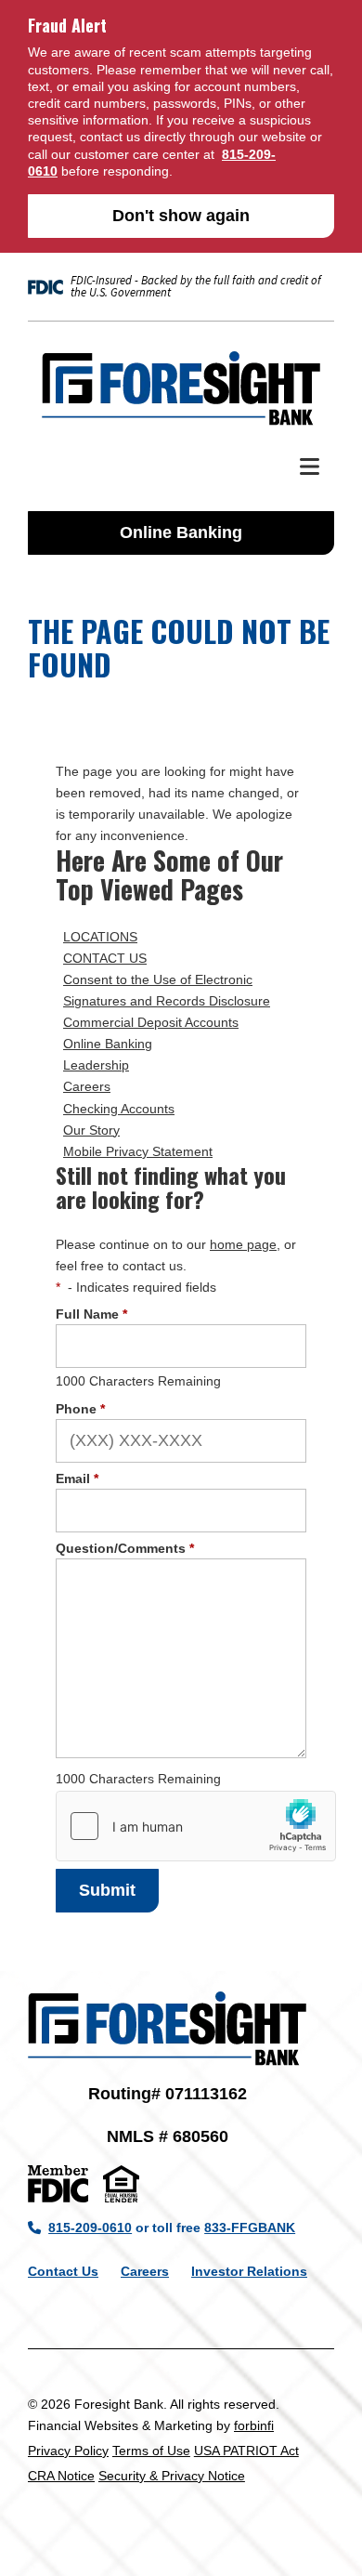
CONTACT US (105, 958)
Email (77, 1479)
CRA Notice (61, 2476)
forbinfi (254, 2425)
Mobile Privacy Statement (138, 1151)
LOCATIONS (100, 937)
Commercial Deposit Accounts (151, 1022)
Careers (87, 1086)
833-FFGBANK (250, 2228)
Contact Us (63, 2271)
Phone (80, 1409)
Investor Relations (249, 2271)
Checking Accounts (119, 1109)
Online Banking (181, 532)
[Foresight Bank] (181, 388)
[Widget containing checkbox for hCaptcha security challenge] (196, 1826)
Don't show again (181, 216)
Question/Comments (125, 1548)
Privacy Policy (68, 2451)
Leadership (96, 1065)
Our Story (91, 1130)
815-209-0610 (90, 2228)
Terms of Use (151, 2451)
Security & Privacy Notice (172, 2476)
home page (243, 1244)
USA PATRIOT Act (246, 2451)
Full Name (91, 1314)
